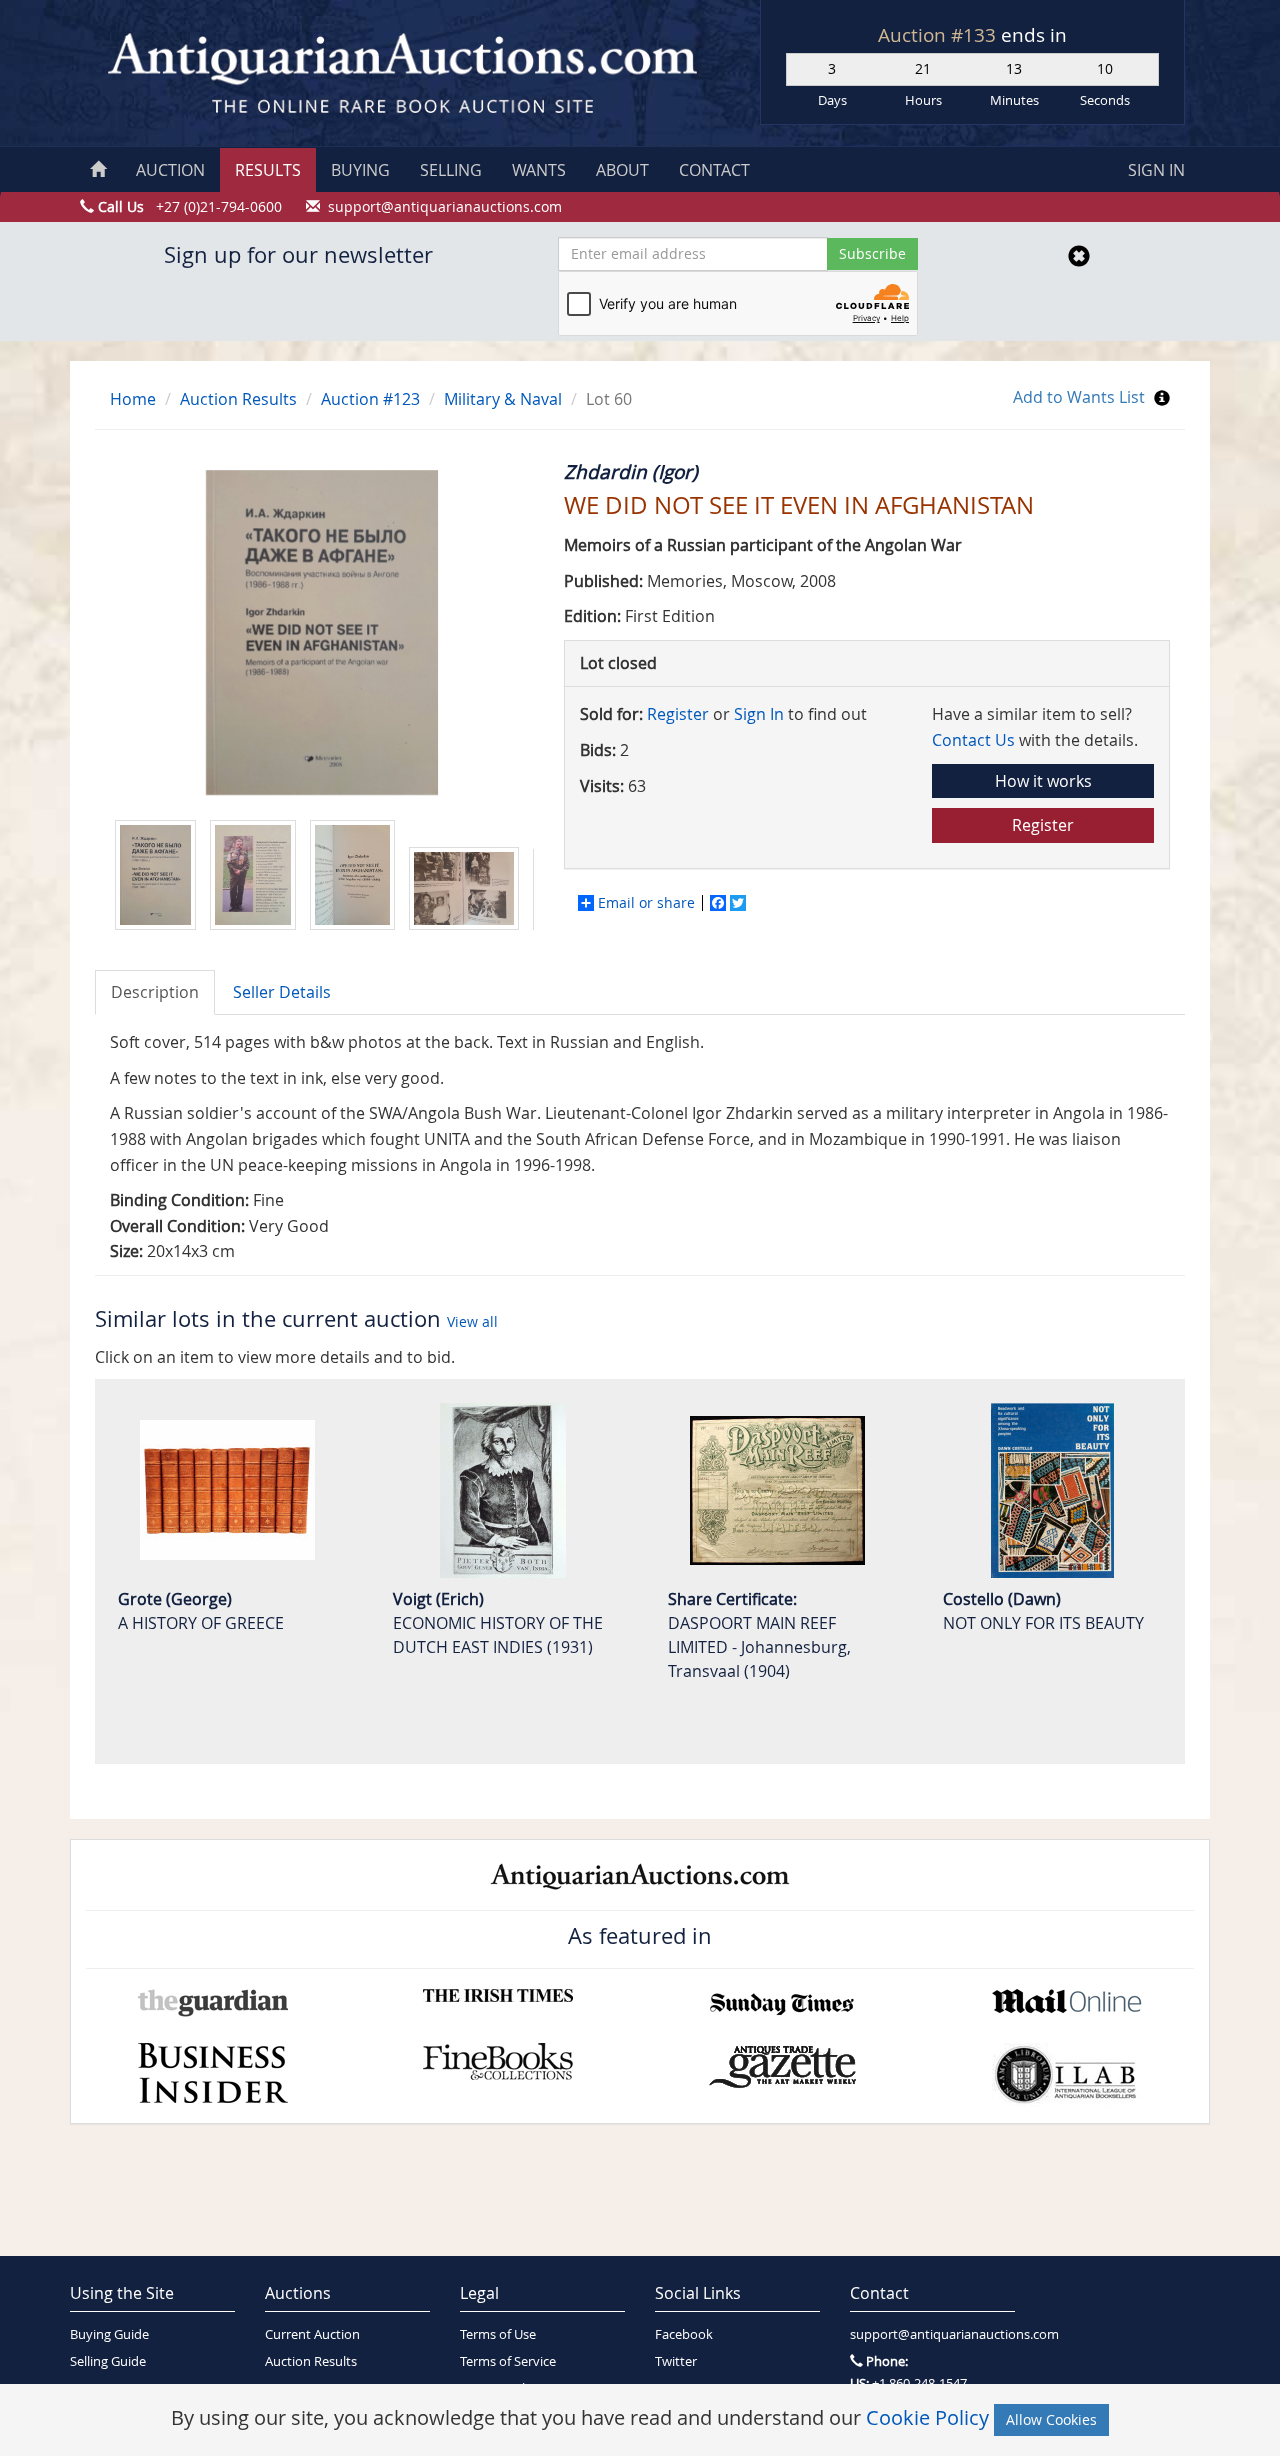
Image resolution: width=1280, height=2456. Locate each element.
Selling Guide (108, 2361)
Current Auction (312, 2334)
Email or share (646, 903)
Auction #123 (370, 399)
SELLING (451, 170)
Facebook (684, 2334)
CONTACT (714, 170)
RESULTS (268, 170)
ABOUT (622, 170)
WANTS (539, 170)
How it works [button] (1043, 781)
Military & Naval (503, 399)
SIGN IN (1156, 170)
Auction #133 (939, 35)
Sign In (759, 714)
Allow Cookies (1051, 2419)
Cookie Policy (927, 2417)
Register (678, 714)
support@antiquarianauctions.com (932, 2334)
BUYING (360, 170)
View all (472, 1321)
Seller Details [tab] (282, 992)
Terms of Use (498, 2334)
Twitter (676, 2361)
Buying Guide (109, 2334)
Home (133, 399)
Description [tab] (155, 992)
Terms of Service (508, 2361)
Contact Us (973, 740)
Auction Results (238, 399)
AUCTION (170, 170)
